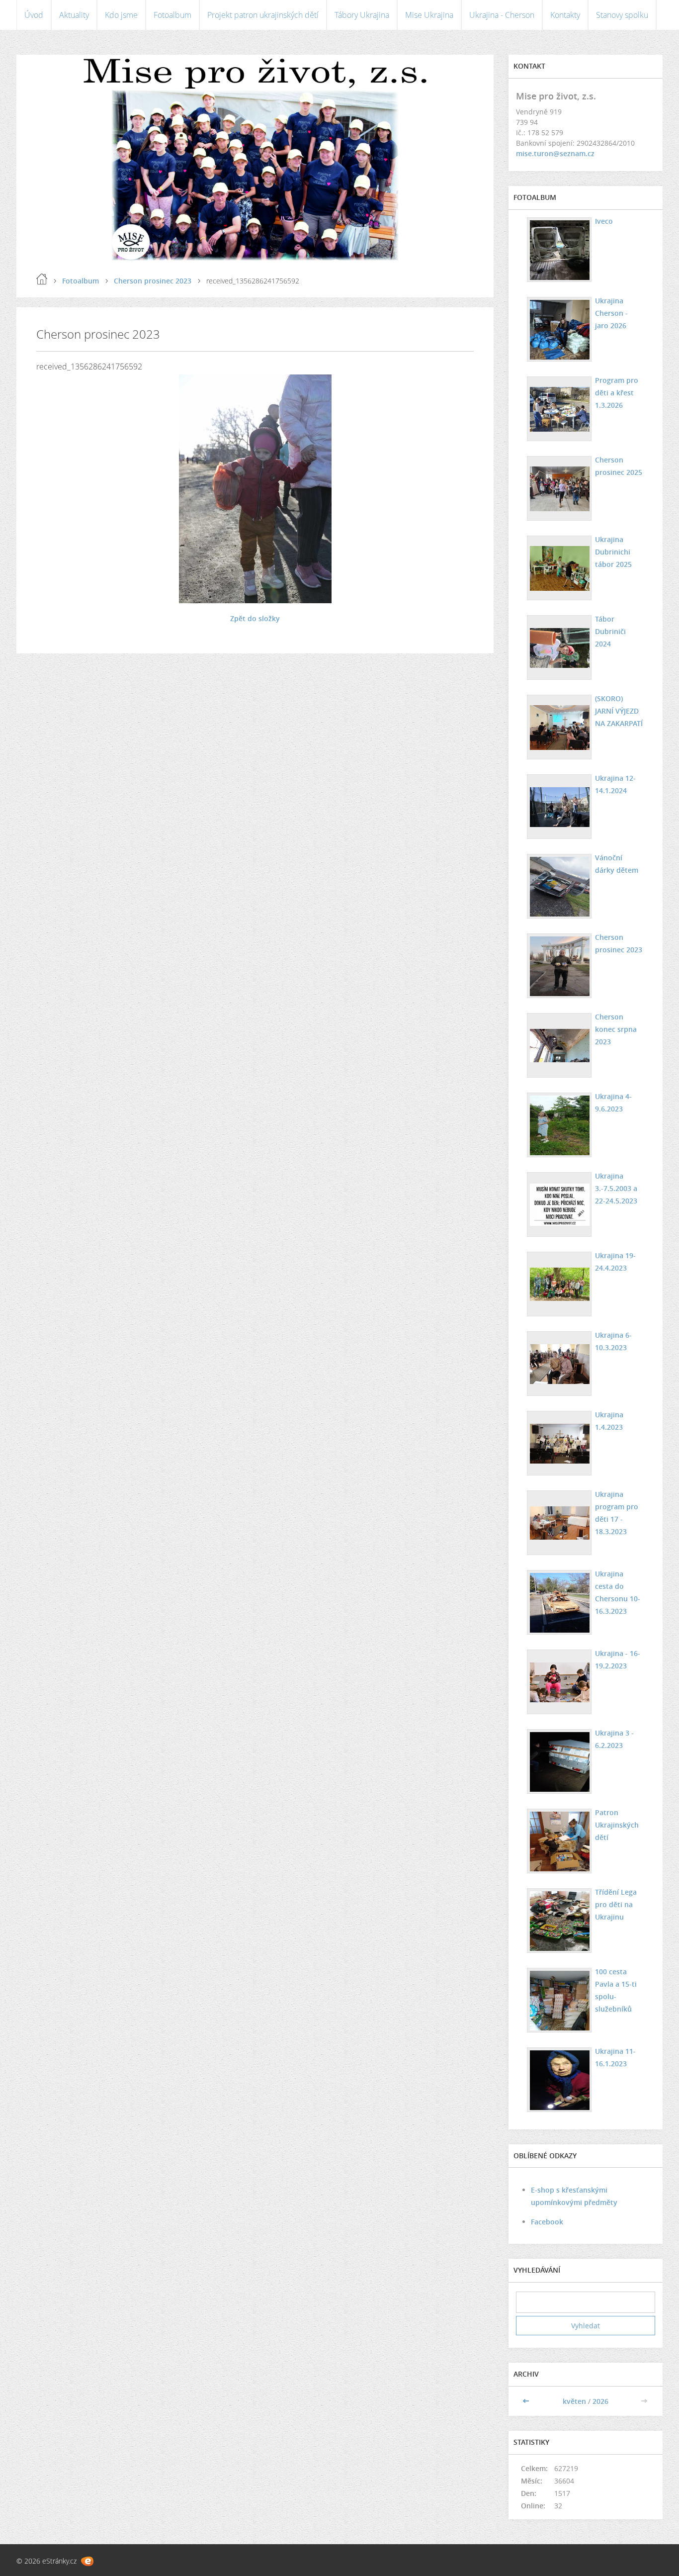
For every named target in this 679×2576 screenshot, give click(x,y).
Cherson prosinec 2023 (153, 281)
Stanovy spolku (622, 15)
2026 (600, 2401)
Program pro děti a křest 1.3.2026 (617, 393)
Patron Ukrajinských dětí (617, 1825)
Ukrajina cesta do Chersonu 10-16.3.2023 (618, 1592)
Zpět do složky (255, 618)
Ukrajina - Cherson (502, 15)
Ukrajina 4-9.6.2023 (613, 1103)
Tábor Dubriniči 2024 (610, 631)
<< (527, 2401)
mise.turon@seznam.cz (555, 153)
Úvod (34, 15)
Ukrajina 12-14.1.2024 (615, 784)
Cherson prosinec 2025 (619, 466)
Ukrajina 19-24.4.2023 (615, 1262)
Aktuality (74, 15)
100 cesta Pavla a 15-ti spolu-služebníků (616, 1990)
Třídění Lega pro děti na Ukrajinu (616, 1904)
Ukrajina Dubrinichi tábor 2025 (613, 552)
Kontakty (565, 15)
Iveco (604, 221)
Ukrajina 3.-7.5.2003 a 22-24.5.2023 (616, 1188)
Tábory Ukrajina (362, 15)
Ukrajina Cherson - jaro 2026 (611, 313)
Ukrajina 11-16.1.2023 (615, 2057)
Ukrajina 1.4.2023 (609, 1421)
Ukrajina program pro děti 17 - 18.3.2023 (617, 1513)
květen (574, 2401)
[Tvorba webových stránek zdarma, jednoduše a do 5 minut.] (87, 2561)
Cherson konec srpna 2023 (616, 1029)
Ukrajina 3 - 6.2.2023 (614, 1739)
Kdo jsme (121, 15)
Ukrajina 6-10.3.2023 (613, 1341)
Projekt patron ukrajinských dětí (263, 15)
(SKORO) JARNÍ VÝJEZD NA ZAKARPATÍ (619, 711)
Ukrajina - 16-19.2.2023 (618, 1659)
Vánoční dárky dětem (617, 864)
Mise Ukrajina (429, 15)
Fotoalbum (172, 15)
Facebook (547, 2222)
